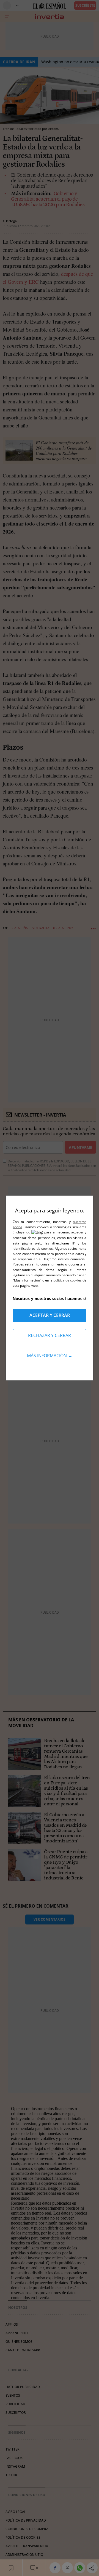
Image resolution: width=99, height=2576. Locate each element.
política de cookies (68, 1280)
